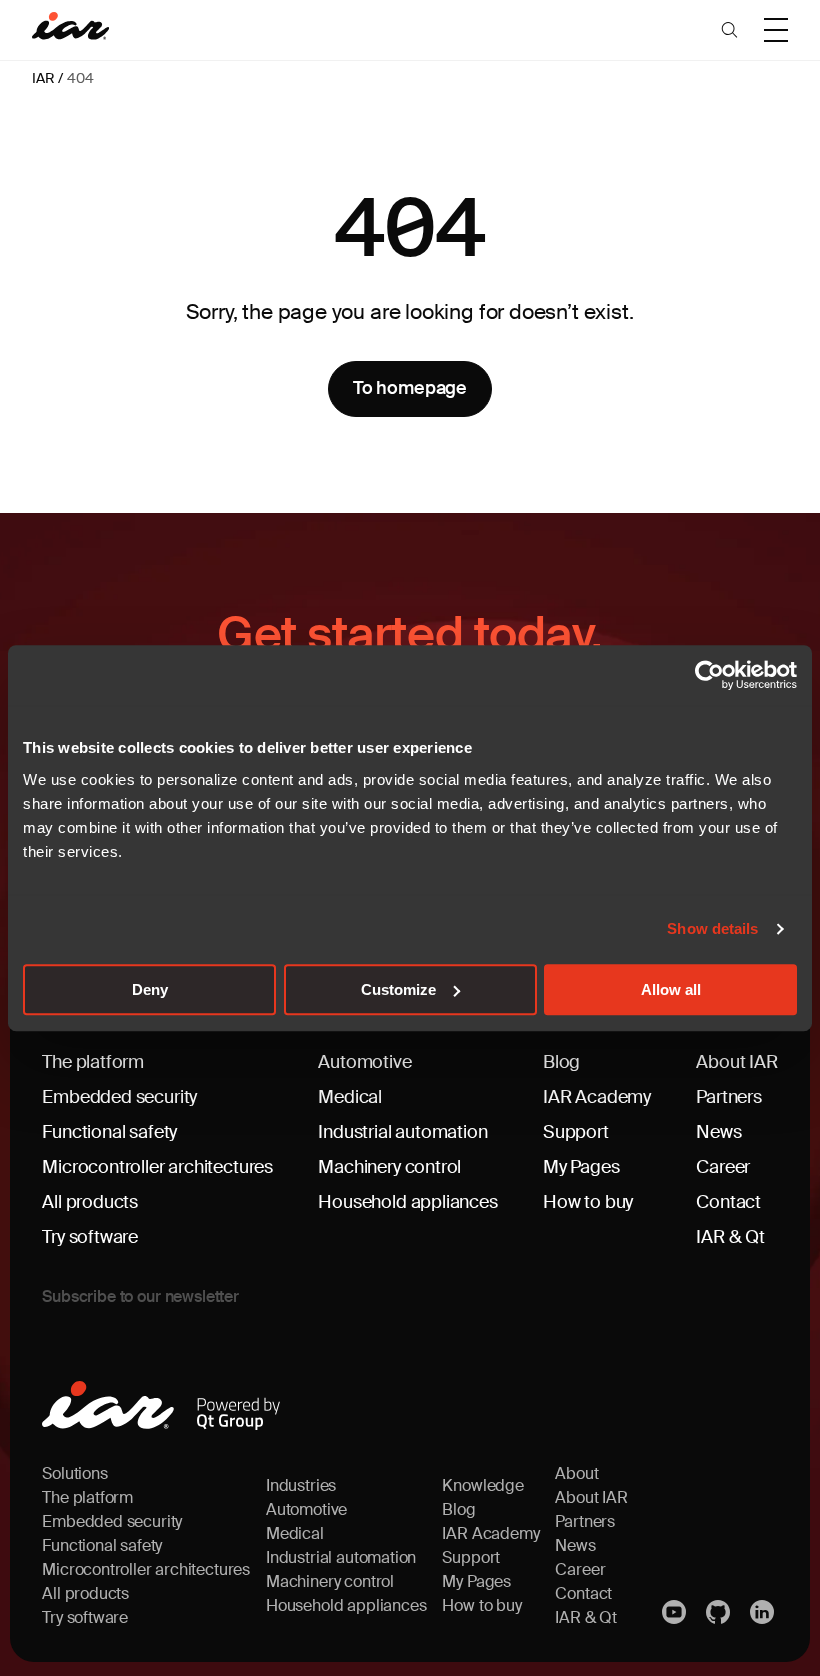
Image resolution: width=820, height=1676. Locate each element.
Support (576, 1132)
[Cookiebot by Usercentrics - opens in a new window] (709, 675)
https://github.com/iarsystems (720, 1612)
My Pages (581, 1167)
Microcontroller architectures (157, 1167)
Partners (729, 1097)
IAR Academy (597, 1097)
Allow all (671, 989)
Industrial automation (402, 1132)
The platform (93, 1062)
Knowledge (482, 1485)
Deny (150, 989)
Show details (712, 928)
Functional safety (109, 1132)
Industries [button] (301, 1485)
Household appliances (407, 1202)
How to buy (588, 1202)
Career (723, 1167)
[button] (729, 30)
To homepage (410, 388)
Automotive (364, 1062)
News (718, 1132)
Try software (90, 1237)
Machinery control (389, 1167)
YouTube (676, 1612)
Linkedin (764, 1612)
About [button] (576, 1473)
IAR (43, 78)
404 (80, 78)
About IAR (736, 1062)
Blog (561, 1062)
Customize (398, 989)
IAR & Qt (730, 1237)
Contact (728, 1202)
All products (90, 1202)
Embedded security (119, 1097)
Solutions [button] (74, 1473)
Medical (350, 1097)
